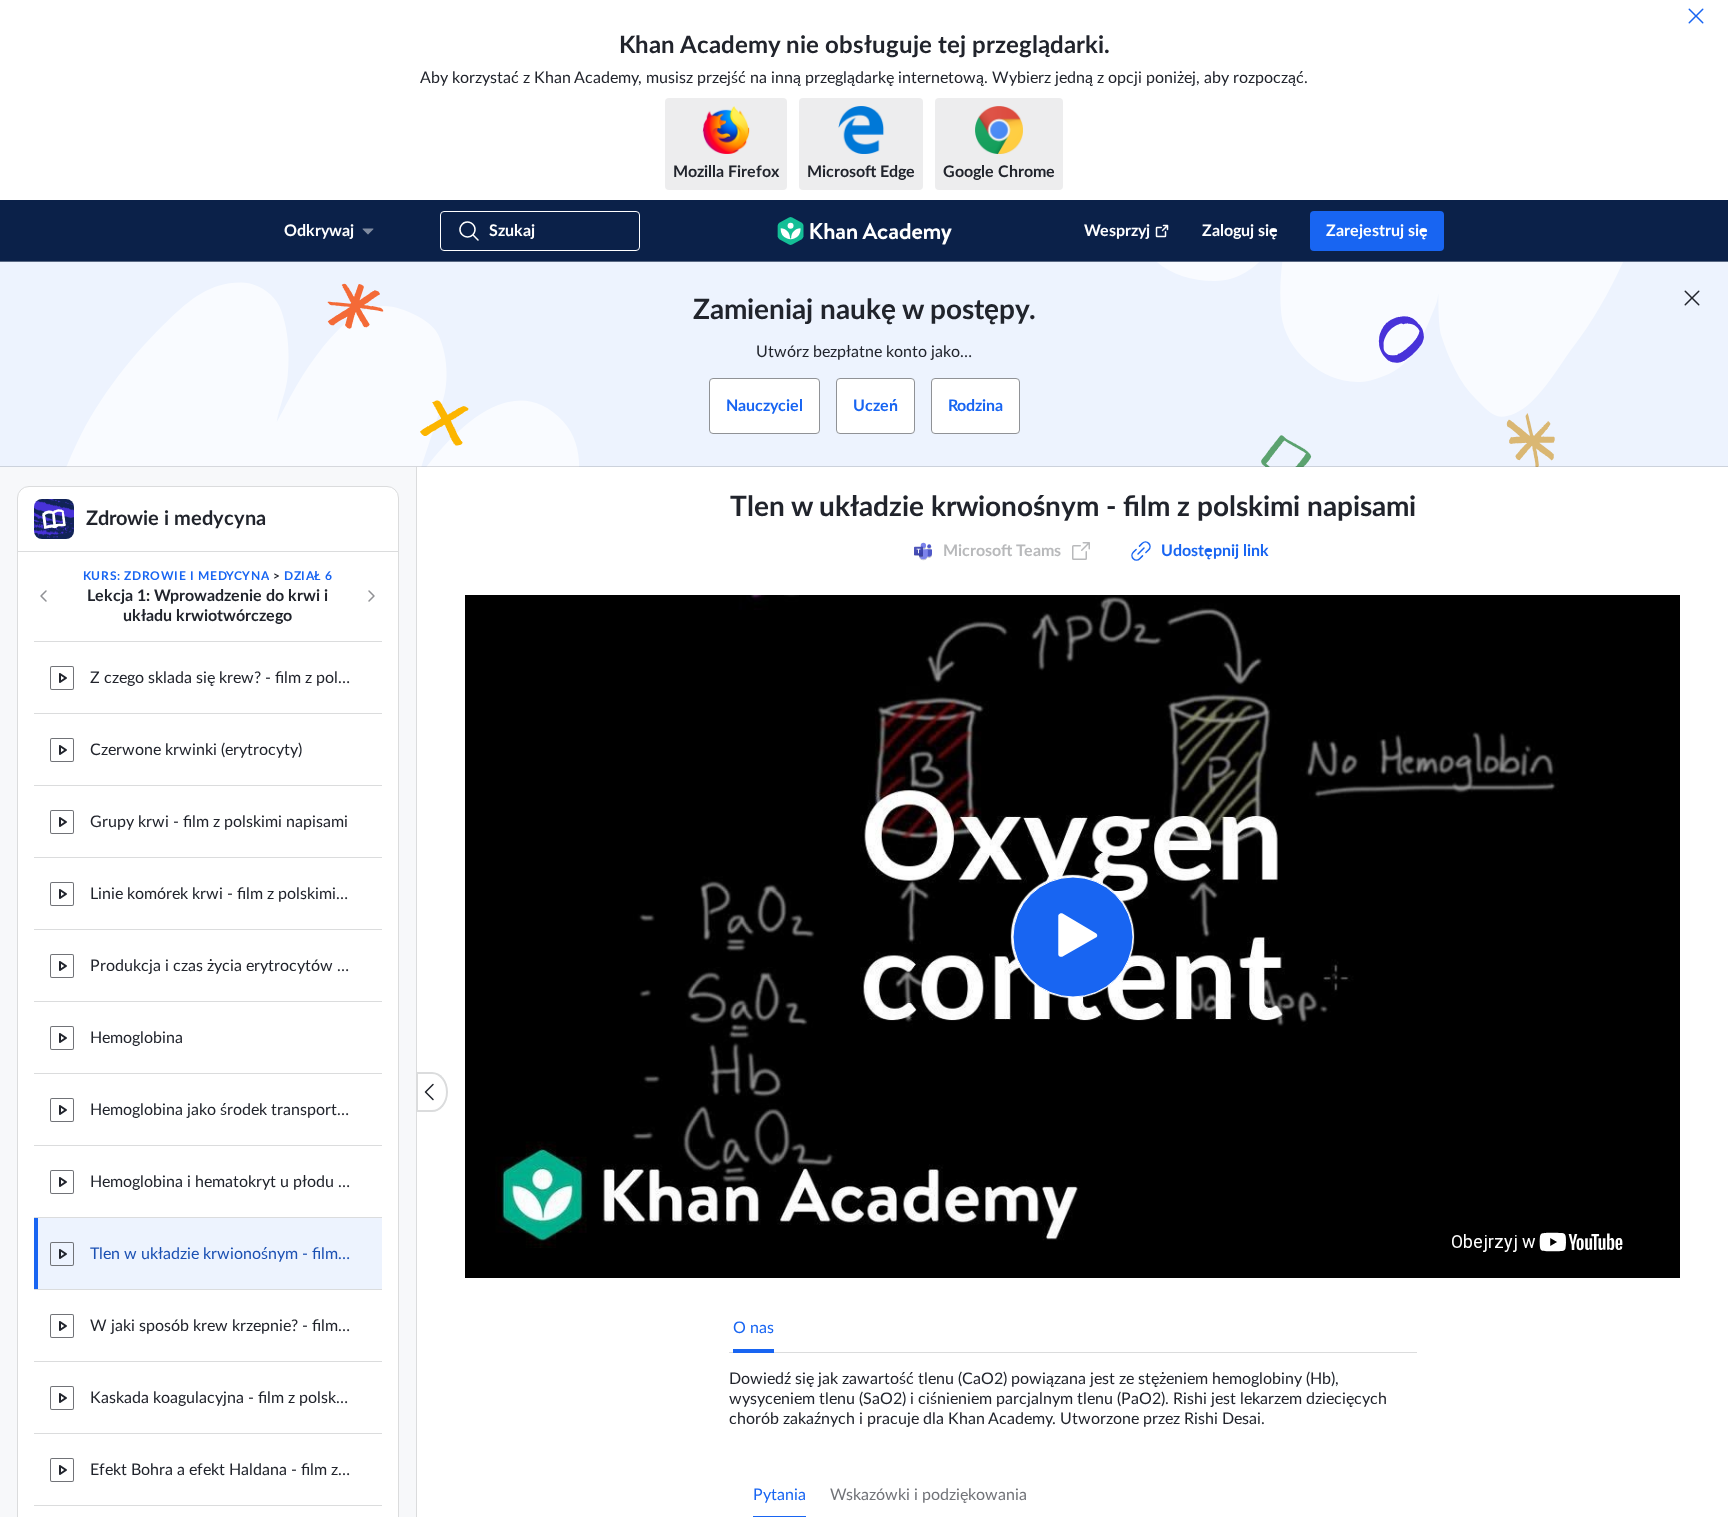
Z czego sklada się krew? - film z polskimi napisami (220, 678)
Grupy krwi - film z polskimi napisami (219, 822)
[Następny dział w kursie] (371, 596)
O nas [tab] (753, 1328)
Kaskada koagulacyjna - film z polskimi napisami (220, 1398)
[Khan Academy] (864, 231)
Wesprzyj (1117, 231)
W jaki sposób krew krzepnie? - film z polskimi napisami (220, 1326)
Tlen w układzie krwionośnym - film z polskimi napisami (220, 1254)
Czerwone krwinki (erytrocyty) (196, 750)
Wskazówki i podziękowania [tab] (928, 1495)
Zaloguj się (1240, 231)
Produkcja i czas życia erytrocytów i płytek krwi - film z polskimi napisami (220, 966)
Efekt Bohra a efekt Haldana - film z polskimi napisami (220, 1470)
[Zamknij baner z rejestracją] (1692, 298)
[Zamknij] (1696, 16)
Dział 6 (308, 576)
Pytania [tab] (779, 1495)
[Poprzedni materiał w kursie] (44, 596)
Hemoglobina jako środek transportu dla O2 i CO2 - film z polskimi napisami (220, 1110)
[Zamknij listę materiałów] (432, 1092)
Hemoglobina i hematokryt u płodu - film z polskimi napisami (220, 1182)
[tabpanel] (1073, 1391)
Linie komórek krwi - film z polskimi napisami (220, 894)
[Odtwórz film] (1072, 936)
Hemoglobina (136, 1038)
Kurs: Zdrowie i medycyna (176, 576)
